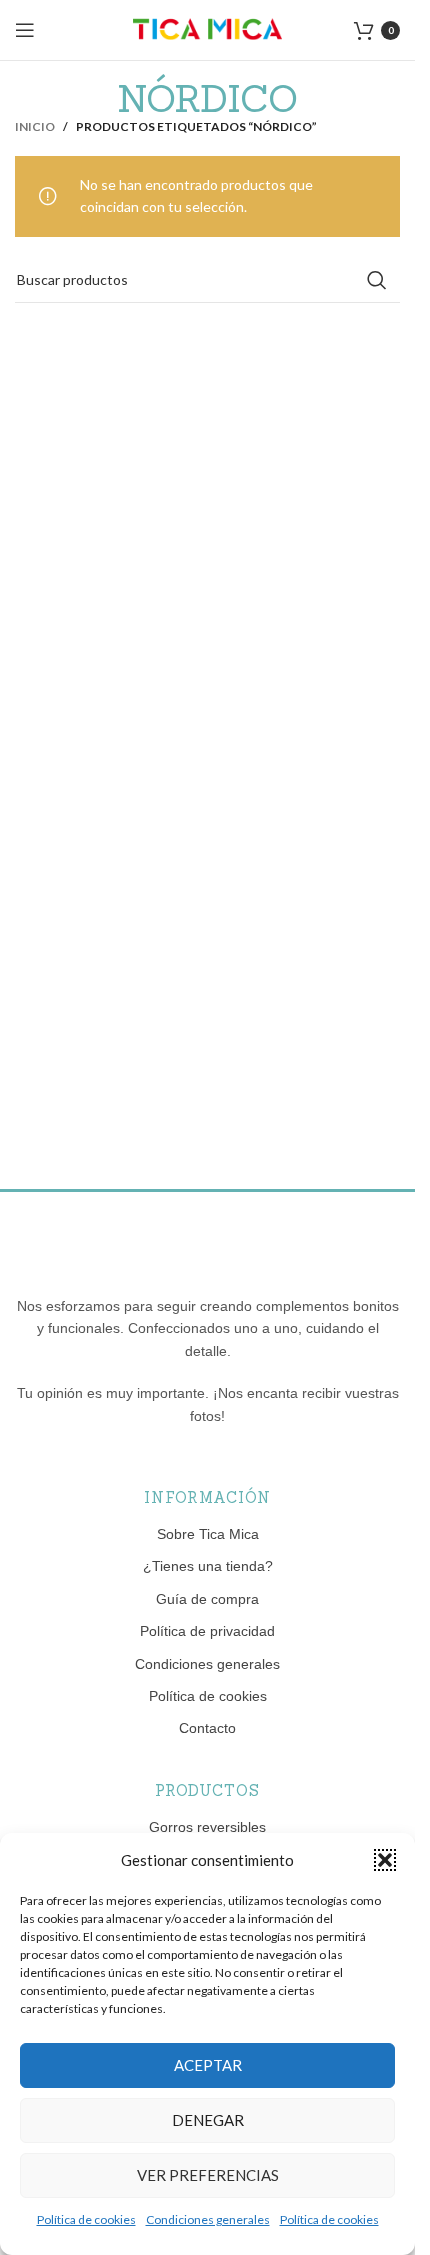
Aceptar (208, 2065)
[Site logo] (208, 28)
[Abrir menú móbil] (25, 30)
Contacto (207, 1728)
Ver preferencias (208, 2175)
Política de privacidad (207, 1631)
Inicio (35, 126)
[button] (385, 1860)
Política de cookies (86, 2219)
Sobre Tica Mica (208, 1534)
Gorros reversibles (207, 1827)
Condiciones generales (208, 2219)
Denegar (208, 2120)
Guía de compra (207, 1599)
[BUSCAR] (377, 280)
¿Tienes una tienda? (208, 1566)
